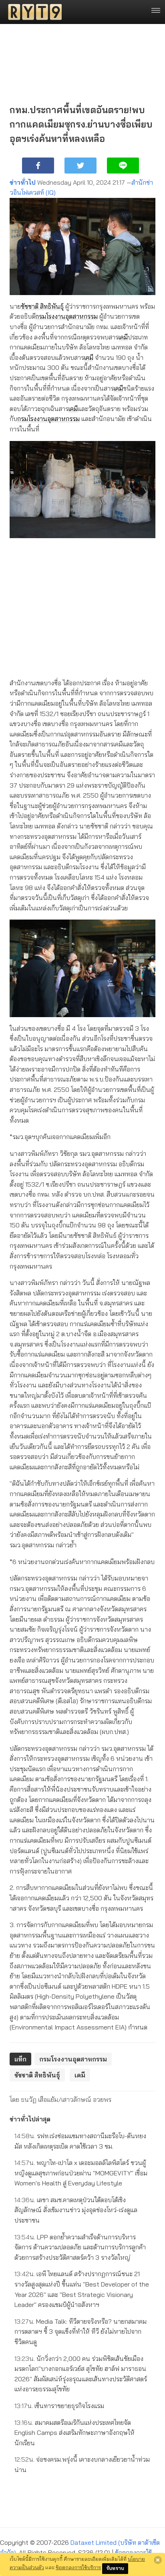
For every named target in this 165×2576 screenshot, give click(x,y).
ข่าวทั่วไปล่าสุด (30, 2119)
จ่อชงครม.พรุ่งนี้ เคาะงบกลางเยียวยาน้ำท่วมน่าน (82, 2464)
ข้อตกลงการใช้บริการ (78, 2567)
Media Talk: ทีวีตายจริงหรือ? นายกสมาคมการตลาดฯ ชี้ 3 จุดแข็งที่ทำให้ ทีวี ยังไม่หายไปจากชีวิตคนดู (80, 2332)
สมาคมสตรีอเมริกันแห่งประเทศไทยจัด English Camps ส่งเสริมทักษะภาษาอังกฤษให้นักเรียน (74, 2433)
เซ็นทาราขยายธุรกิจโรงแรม (59, 2406)
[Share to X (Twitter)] (80, 166)
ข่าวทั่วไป (23, 182)
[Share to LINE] (123, 166)
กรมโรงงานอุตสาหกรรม (66, 316)
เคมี (123, 337)
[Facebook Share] (38, 166)
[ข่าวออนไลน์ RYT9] (32, 12)
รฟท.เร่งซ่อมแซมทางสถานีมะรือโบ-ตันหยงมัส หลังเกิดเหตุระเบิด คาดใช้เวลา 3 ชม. (80, 2141)
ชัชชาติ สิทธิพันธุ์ (42, 306)
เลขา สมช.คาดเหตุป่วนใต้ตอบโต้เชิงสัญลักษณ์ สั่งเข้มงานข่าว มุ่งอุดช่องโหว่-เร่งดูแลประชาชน (76, 2210)
